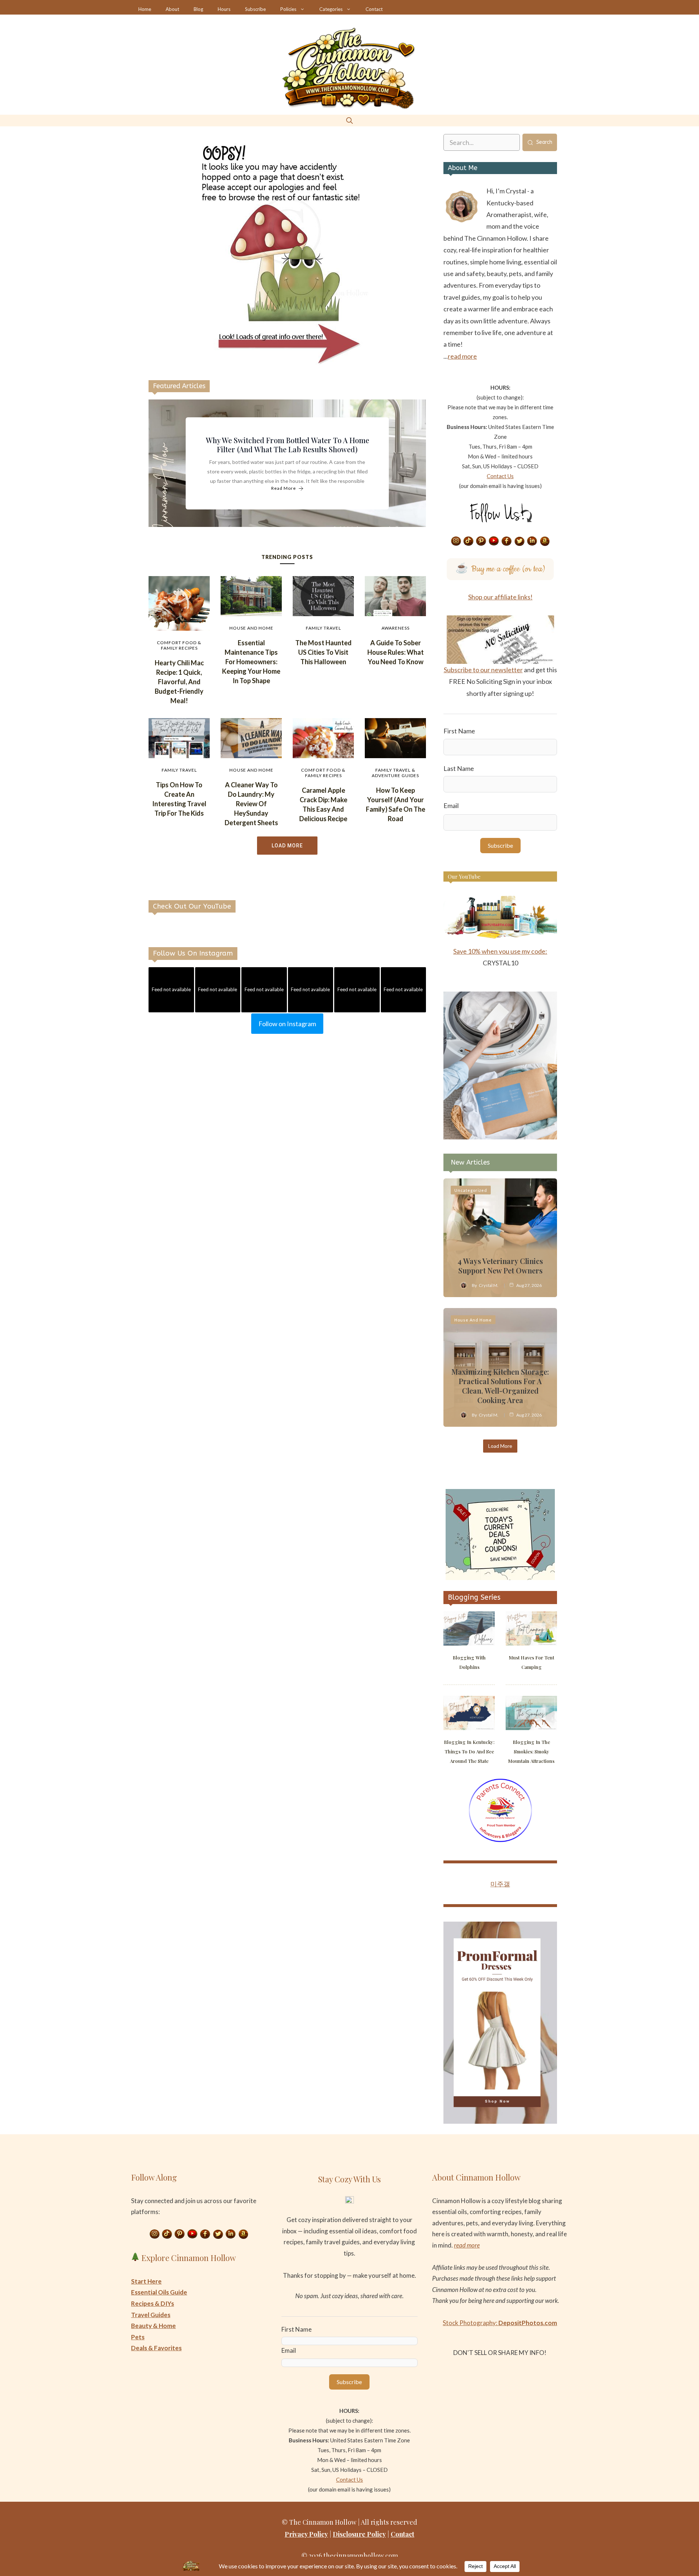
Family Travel (323, 628)
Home (145, 9)
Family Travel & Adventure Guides (395, 773)
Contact (374, 9)
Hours (224, 9)
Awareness (396, 628)
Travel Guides (151, 2315)
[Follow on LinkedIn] (532, 541)
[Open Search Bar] (349, 120)
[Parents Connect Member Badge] (500, 1840)
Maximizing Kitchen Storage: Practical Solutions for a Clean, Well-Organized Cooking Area (500, 1386)
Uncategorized (471, 1190)
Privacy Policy (306, 2534)
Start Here (146, 2281)
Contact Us (500, 476)
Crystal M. (489, 1285)
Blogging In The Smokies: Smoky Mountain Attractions (531, 1751)
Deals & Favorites (156, 2348)
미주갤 (500, 1884)
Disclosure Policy (359, 2534)
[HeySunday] (500, 1137)
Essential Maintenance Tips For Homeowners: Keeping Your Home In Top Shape (251, 662)
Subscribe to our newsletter (483, 670)
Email (451, 806)
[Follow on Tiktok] (469, 541)
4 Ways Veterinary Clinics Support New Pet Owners (500, 1266)
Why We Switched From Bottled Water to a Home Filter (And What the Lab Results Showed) (287, 445)
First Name (459, 731)
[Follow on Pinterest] (481, 541)
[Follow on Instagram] (456, 541)
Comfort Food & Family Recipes (179, 645)
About (172, 9)
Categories (331, 9)
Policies (288, 9)
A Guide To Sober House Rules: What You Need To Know (396, 652)
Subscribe (255, 9)
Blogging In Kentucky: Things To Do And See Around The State (469, 1751)
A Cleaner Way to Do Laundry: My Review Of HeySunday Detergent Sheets (251, 804)
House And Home (251, 628)
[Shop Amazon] (545, 541)
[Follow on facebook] (507, 541)
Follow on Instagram (287, 1024)
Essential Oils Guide (159, 2292)
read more (462, 356)
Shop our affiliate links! (500, 597)
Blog (198, 9)
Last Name (459, 768)
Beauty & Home (153, 2326)
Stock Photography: (500, 2323)
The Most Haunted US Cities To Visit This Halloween (323, 652)
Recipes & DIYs (153, 2303)
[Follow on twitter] (520, 541)
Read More (284, 489)
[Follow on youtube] (494, 541)
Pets (138, 2337)
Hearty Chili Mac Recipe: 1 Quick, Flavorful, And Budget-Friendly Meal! (179, 682)
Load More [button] (287, 846)
